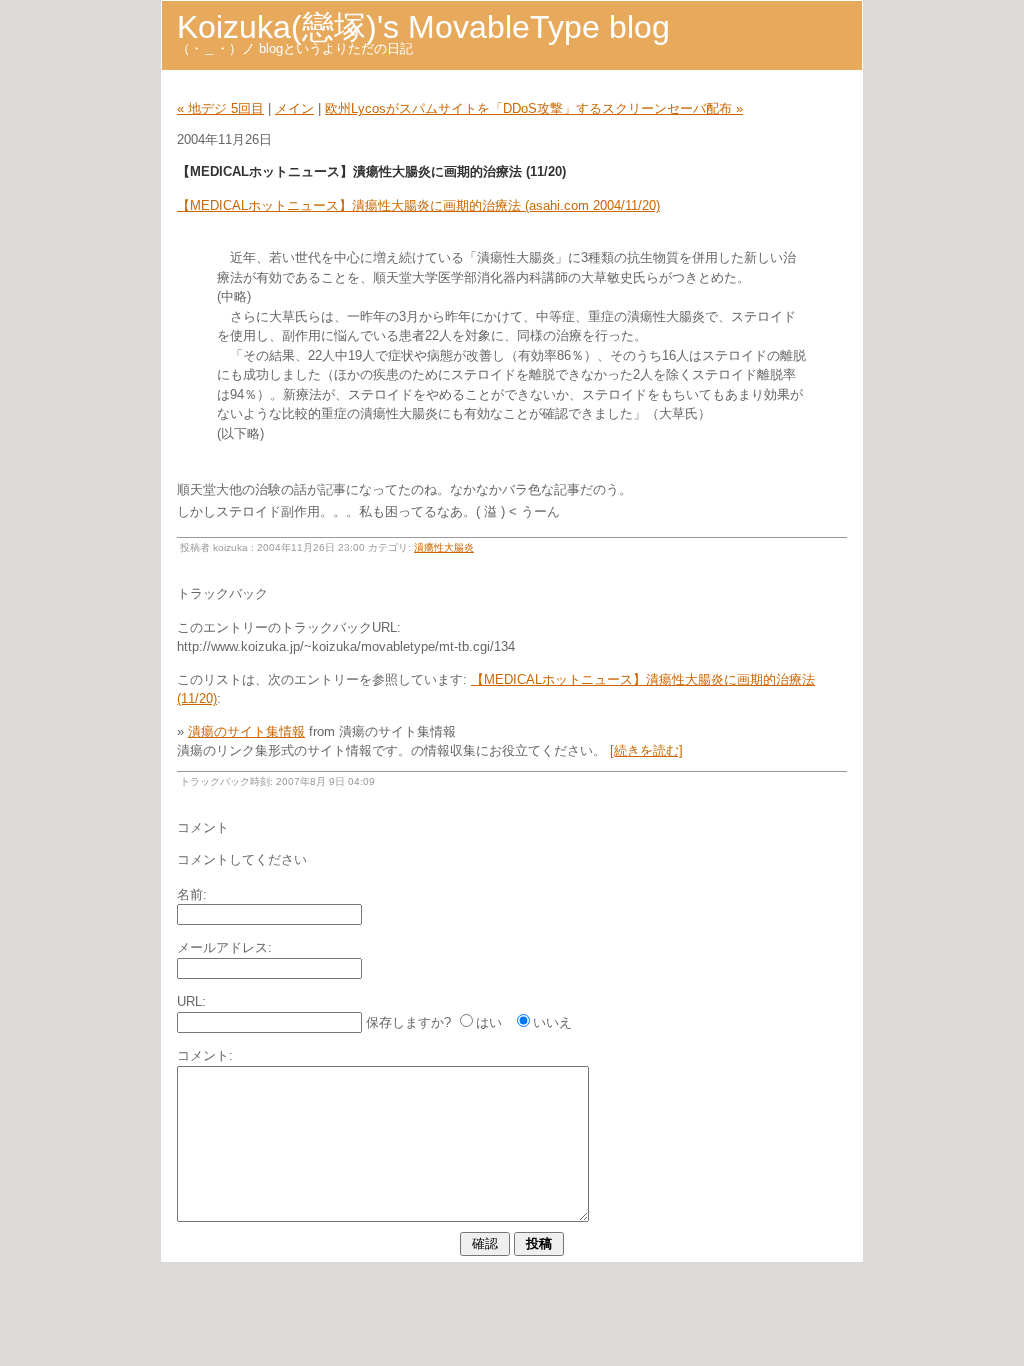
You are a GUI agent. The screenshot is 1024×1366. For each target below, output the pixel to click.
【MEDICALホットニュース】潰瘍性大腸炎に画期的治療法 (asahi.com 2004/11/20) (418, 205)
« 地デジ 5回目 (220, 108)
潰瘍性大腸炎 (444, 547)
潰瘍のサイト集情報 (246, 731)
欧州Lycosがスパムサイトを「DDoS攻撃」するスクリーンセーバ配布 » (534, 108)
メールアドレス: (224, 947)
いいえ (552, 1022)
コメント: (205, 1055)
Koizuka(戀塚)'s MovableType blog (423, 27)
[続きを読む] (646, 750)
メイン (294, 108)
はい (489, 1022)
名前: (192, 894)
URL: (191, 1001)
